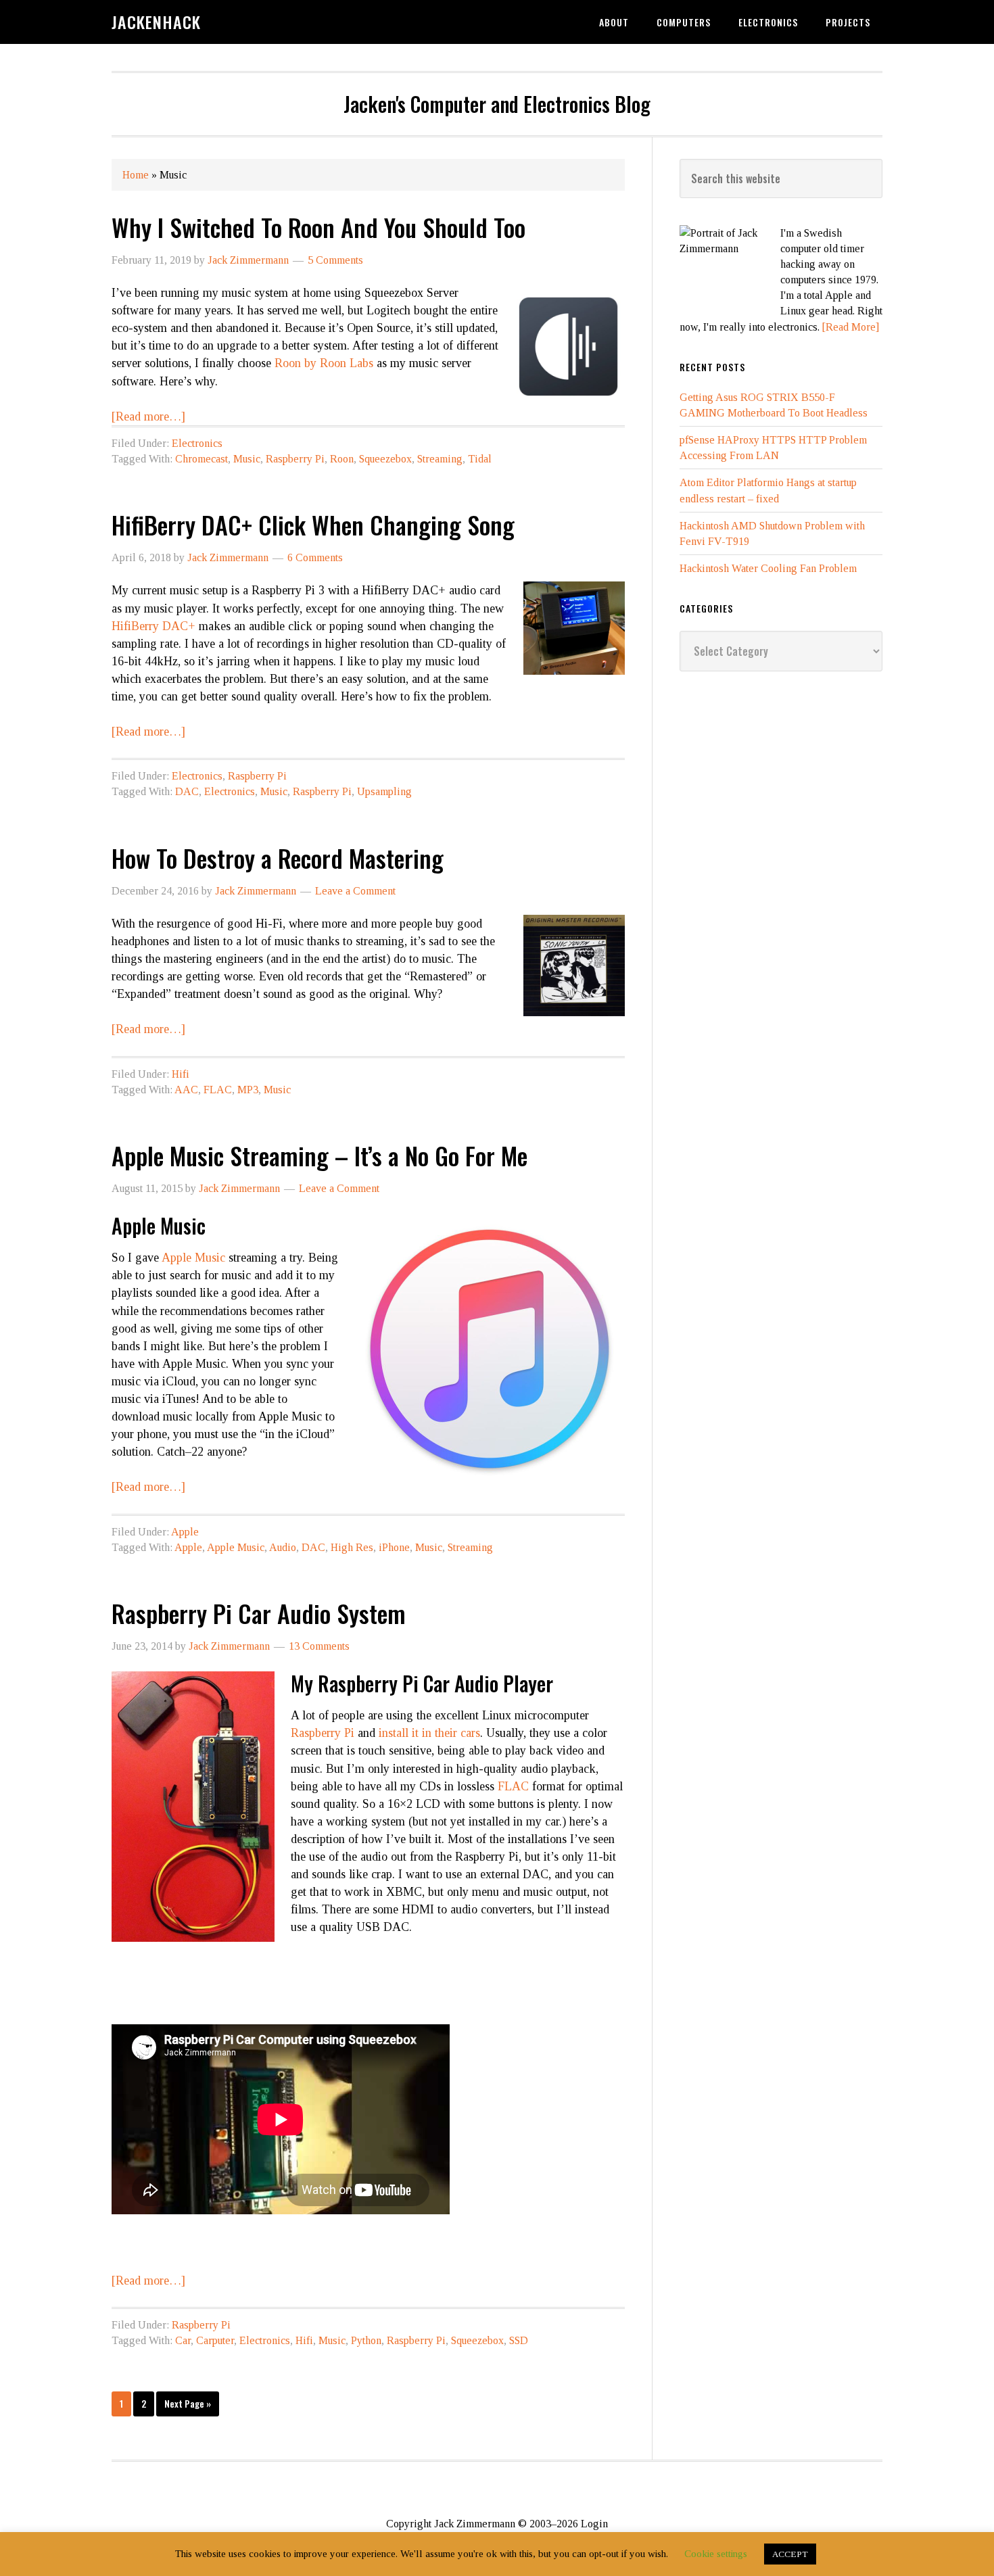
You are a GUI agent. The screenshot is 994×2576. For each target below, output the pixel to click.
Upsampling (384, 791)
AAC (186, 1090)
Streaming (440, 459)
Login (594, 2524)
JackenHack (156, 22)
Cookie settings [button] (716, 2554)
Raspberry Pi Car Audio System (259, 1613)
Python (366, 2340)
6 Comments (315, 557)
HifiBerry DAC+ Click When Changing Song (313, 524)
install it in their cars (429, 1733)
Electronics (197, 443)
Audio (283, 1547)
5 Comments (335, 260)
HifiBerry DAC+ (153, 626)
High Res (352, 1547)
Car (183, 2340)
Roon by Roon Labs (324, 363)
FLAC (218, 1090)
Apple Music (193, 1258)
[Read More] (851, 327)
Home (136, 175)
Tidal (480, 459)
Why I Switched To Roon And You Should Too (318, 227)
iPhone (394, 1547)
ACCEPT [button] (790, 2554)
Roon (342, 459)
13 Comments (319, 1646)
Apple (185, 1532)
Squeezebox (385, 459)
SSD (519, 2340)
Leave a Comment (355, 891)
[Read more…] (148, 416)
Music (247, 459)
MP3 (248, 1090)
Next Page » (188, 2403)
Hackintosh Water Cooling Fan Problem (768, 568)
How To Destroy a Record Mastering (278, 858)
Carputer (215, 2340)
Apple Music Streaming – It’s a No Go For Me (319, 1155)
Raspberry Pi (295, 459)
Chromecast (202, 459)
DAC (187, 791)
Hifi (181, 1074)
